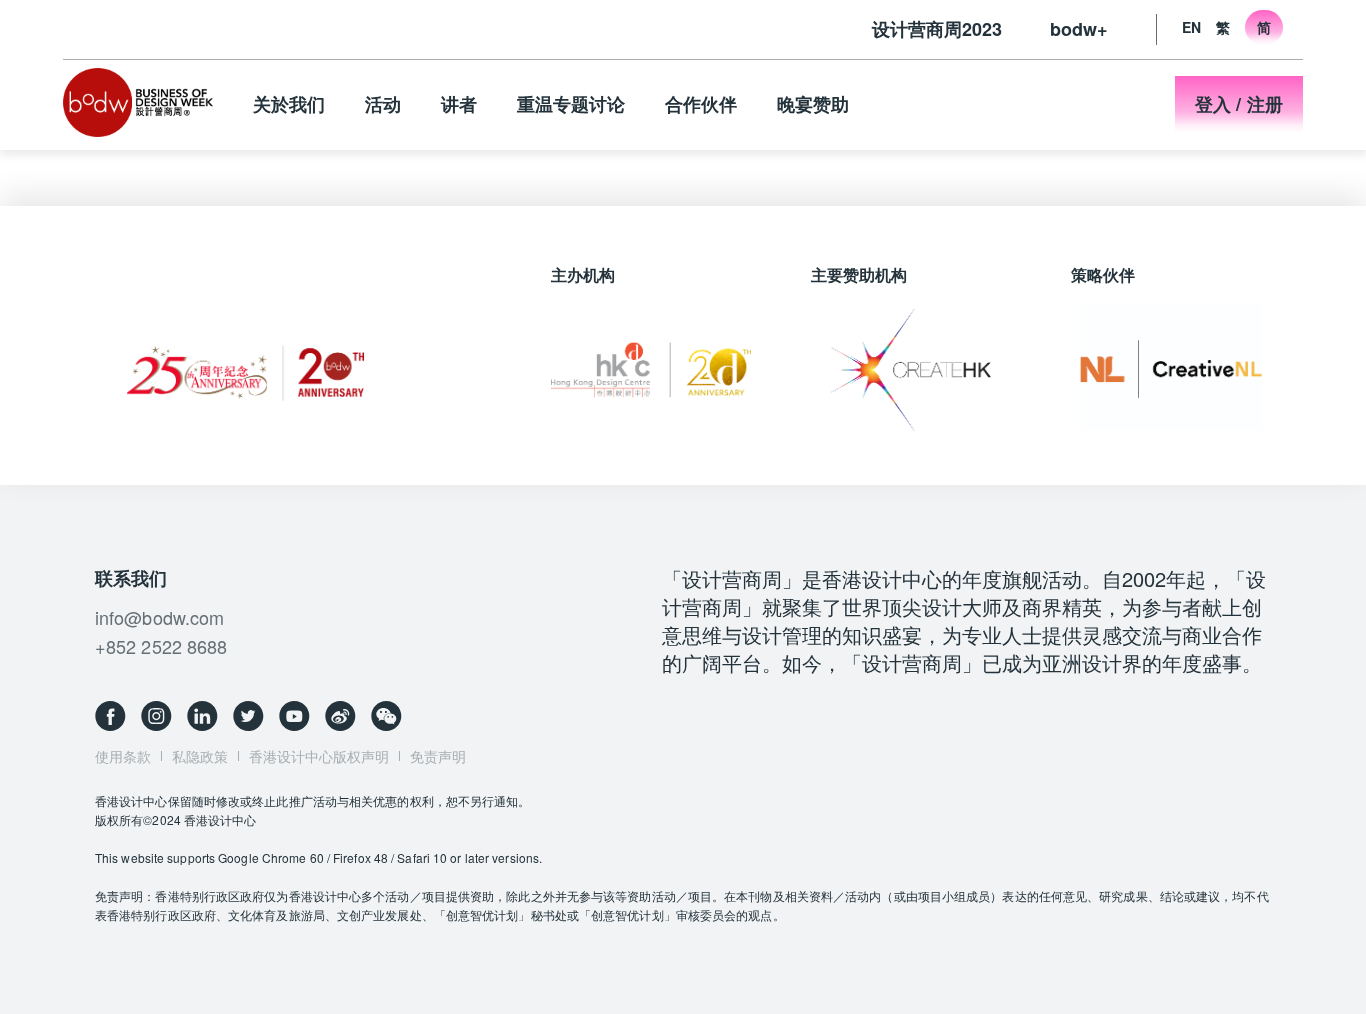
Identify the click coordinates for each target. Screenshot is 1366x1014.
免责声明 (438, 756)
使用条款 (123, 756)
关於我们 (289, 104)
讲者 (459, 104)
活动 (383, 104)
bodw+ (1079, 29)
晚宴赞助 (813, 104)
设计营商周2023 (937, 29)
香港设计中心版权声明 (319, 756)
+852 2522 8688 (161, 646)
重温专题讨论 (571, 104)
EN (1191, 27)
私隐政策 (200, 756)
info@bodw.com (159, 617)
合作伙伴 (701, 104)
